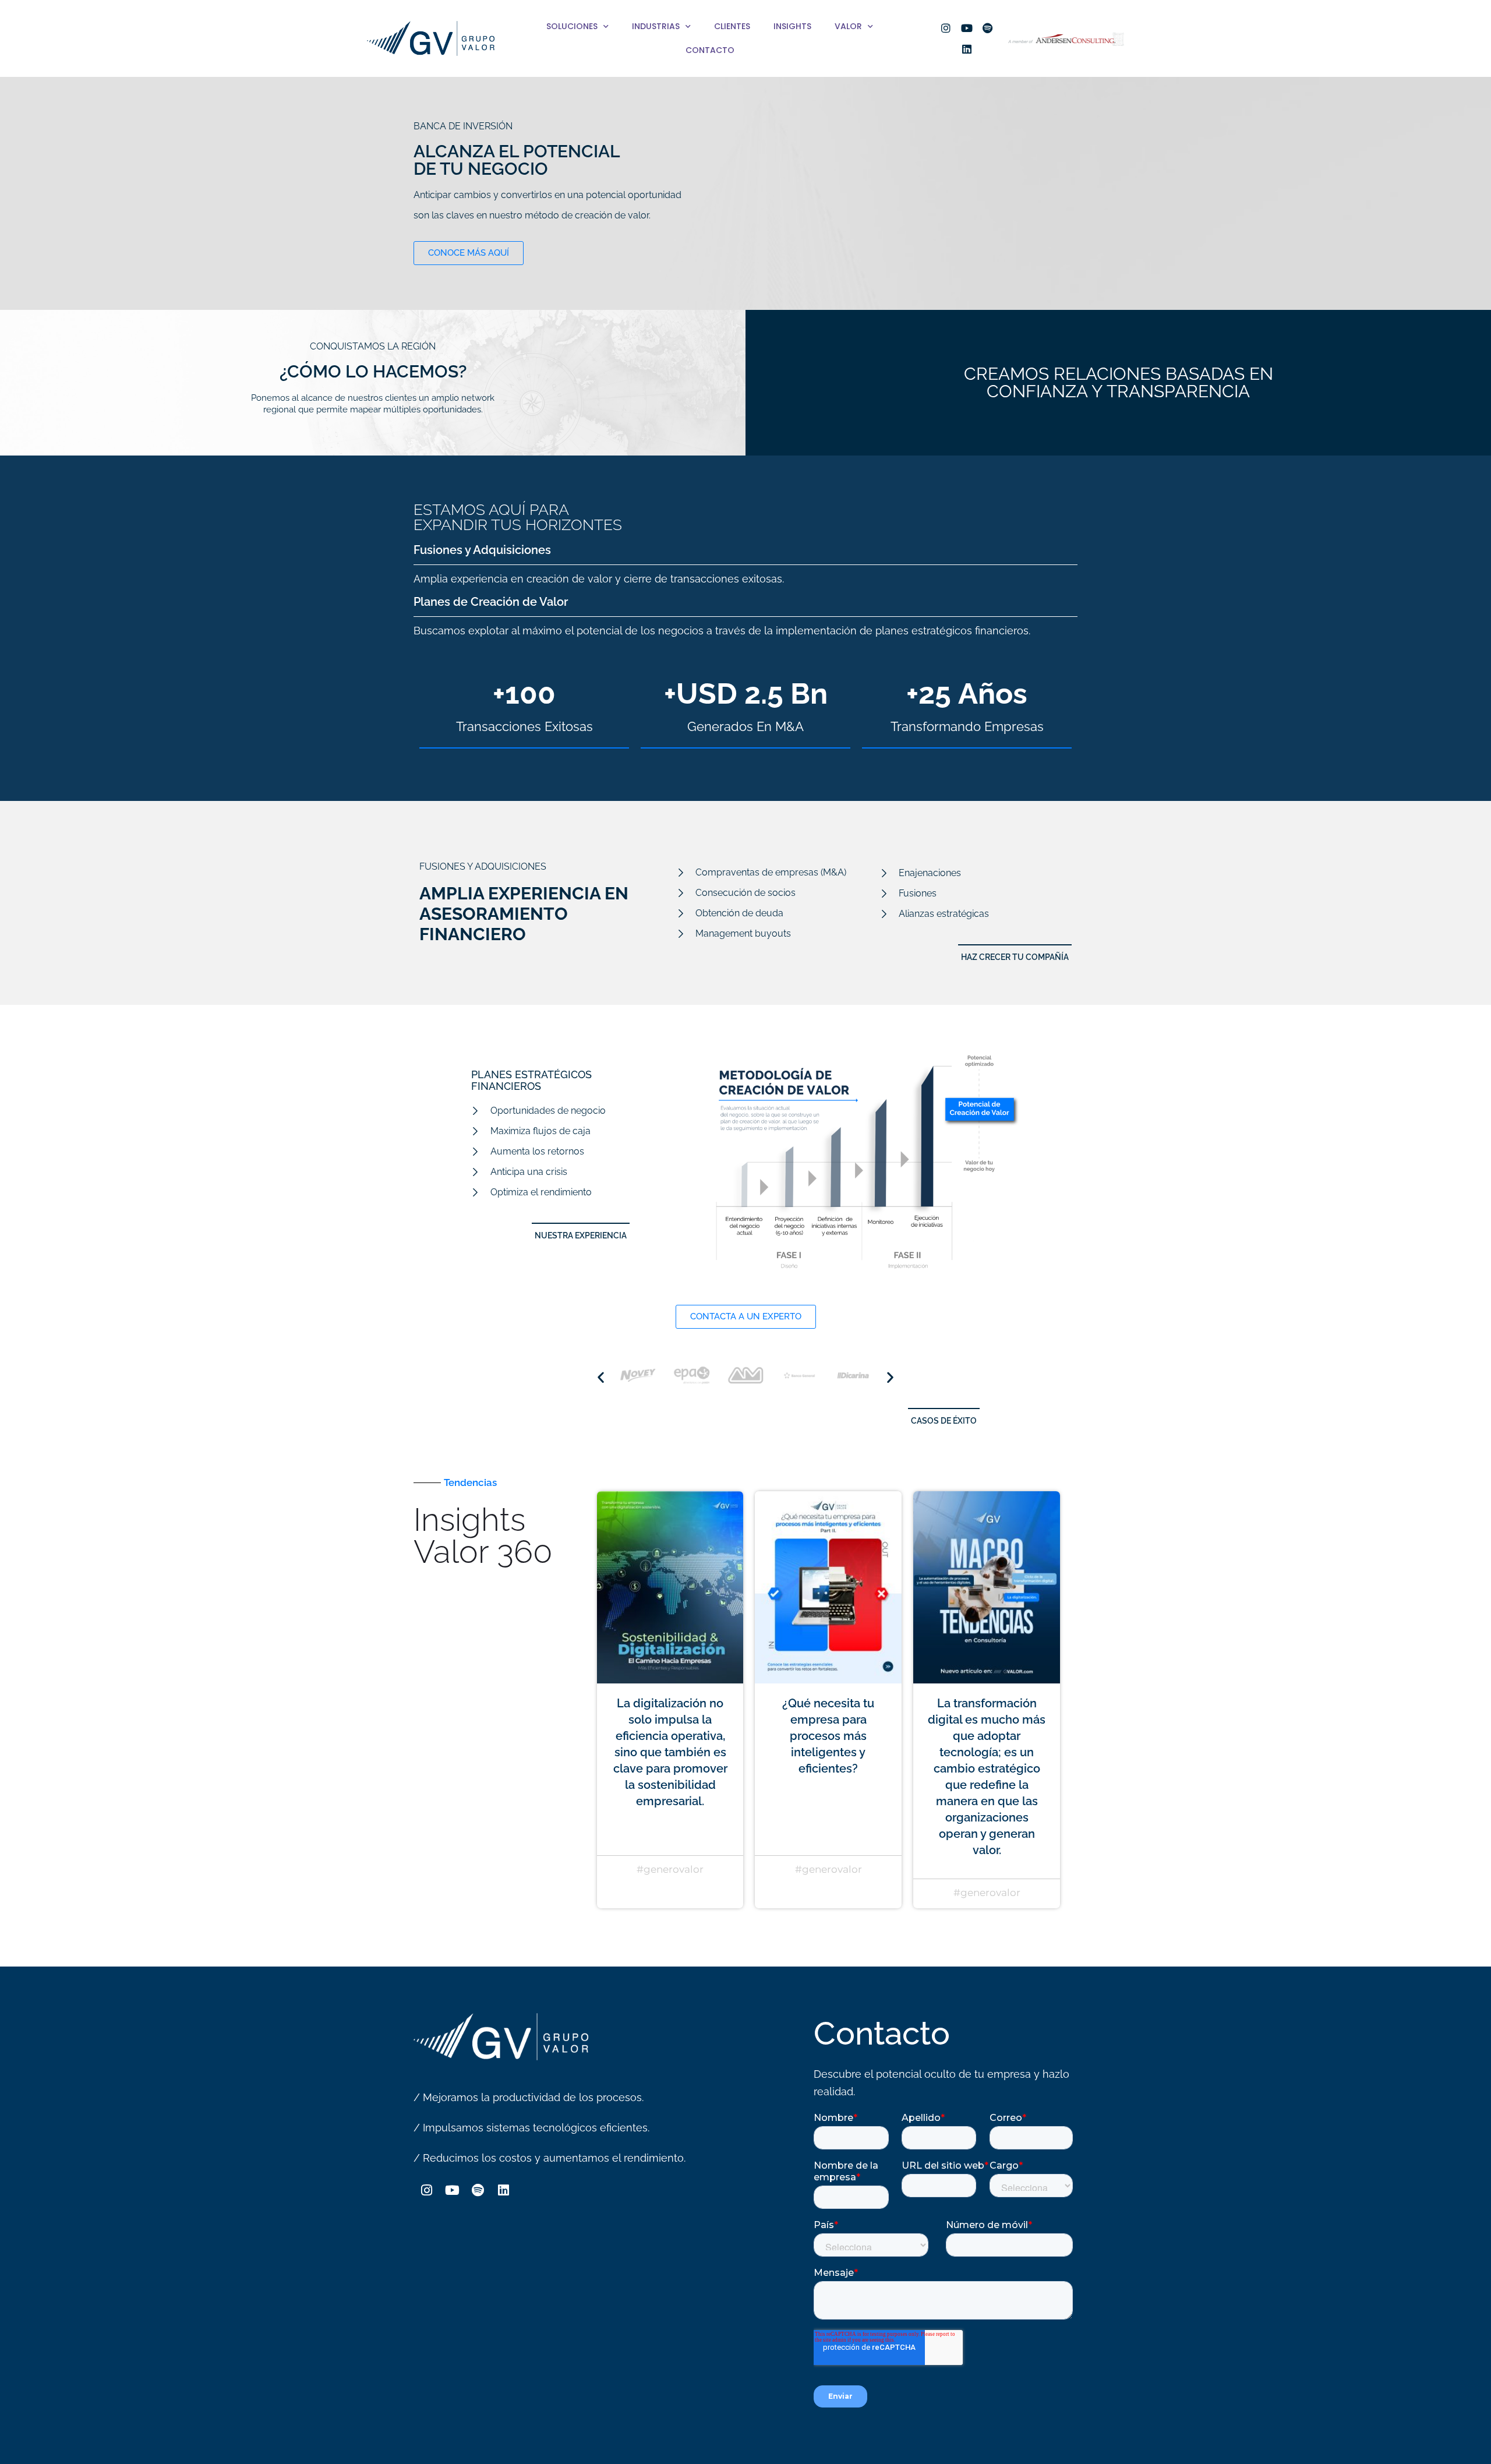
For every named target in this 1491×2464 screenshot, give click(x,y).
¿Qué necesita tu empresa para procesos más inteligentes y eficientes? (828, 1736)
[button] (581, 1231)
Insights (792, 26)
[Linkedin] (967, 49)
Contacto (710, 50)
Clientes (732, 26)
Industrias (656, 26)
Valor (848, 26)
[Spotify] (988, 28)
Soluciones (572, 26)
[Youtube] (967, 28)
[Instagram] (946, 28)
